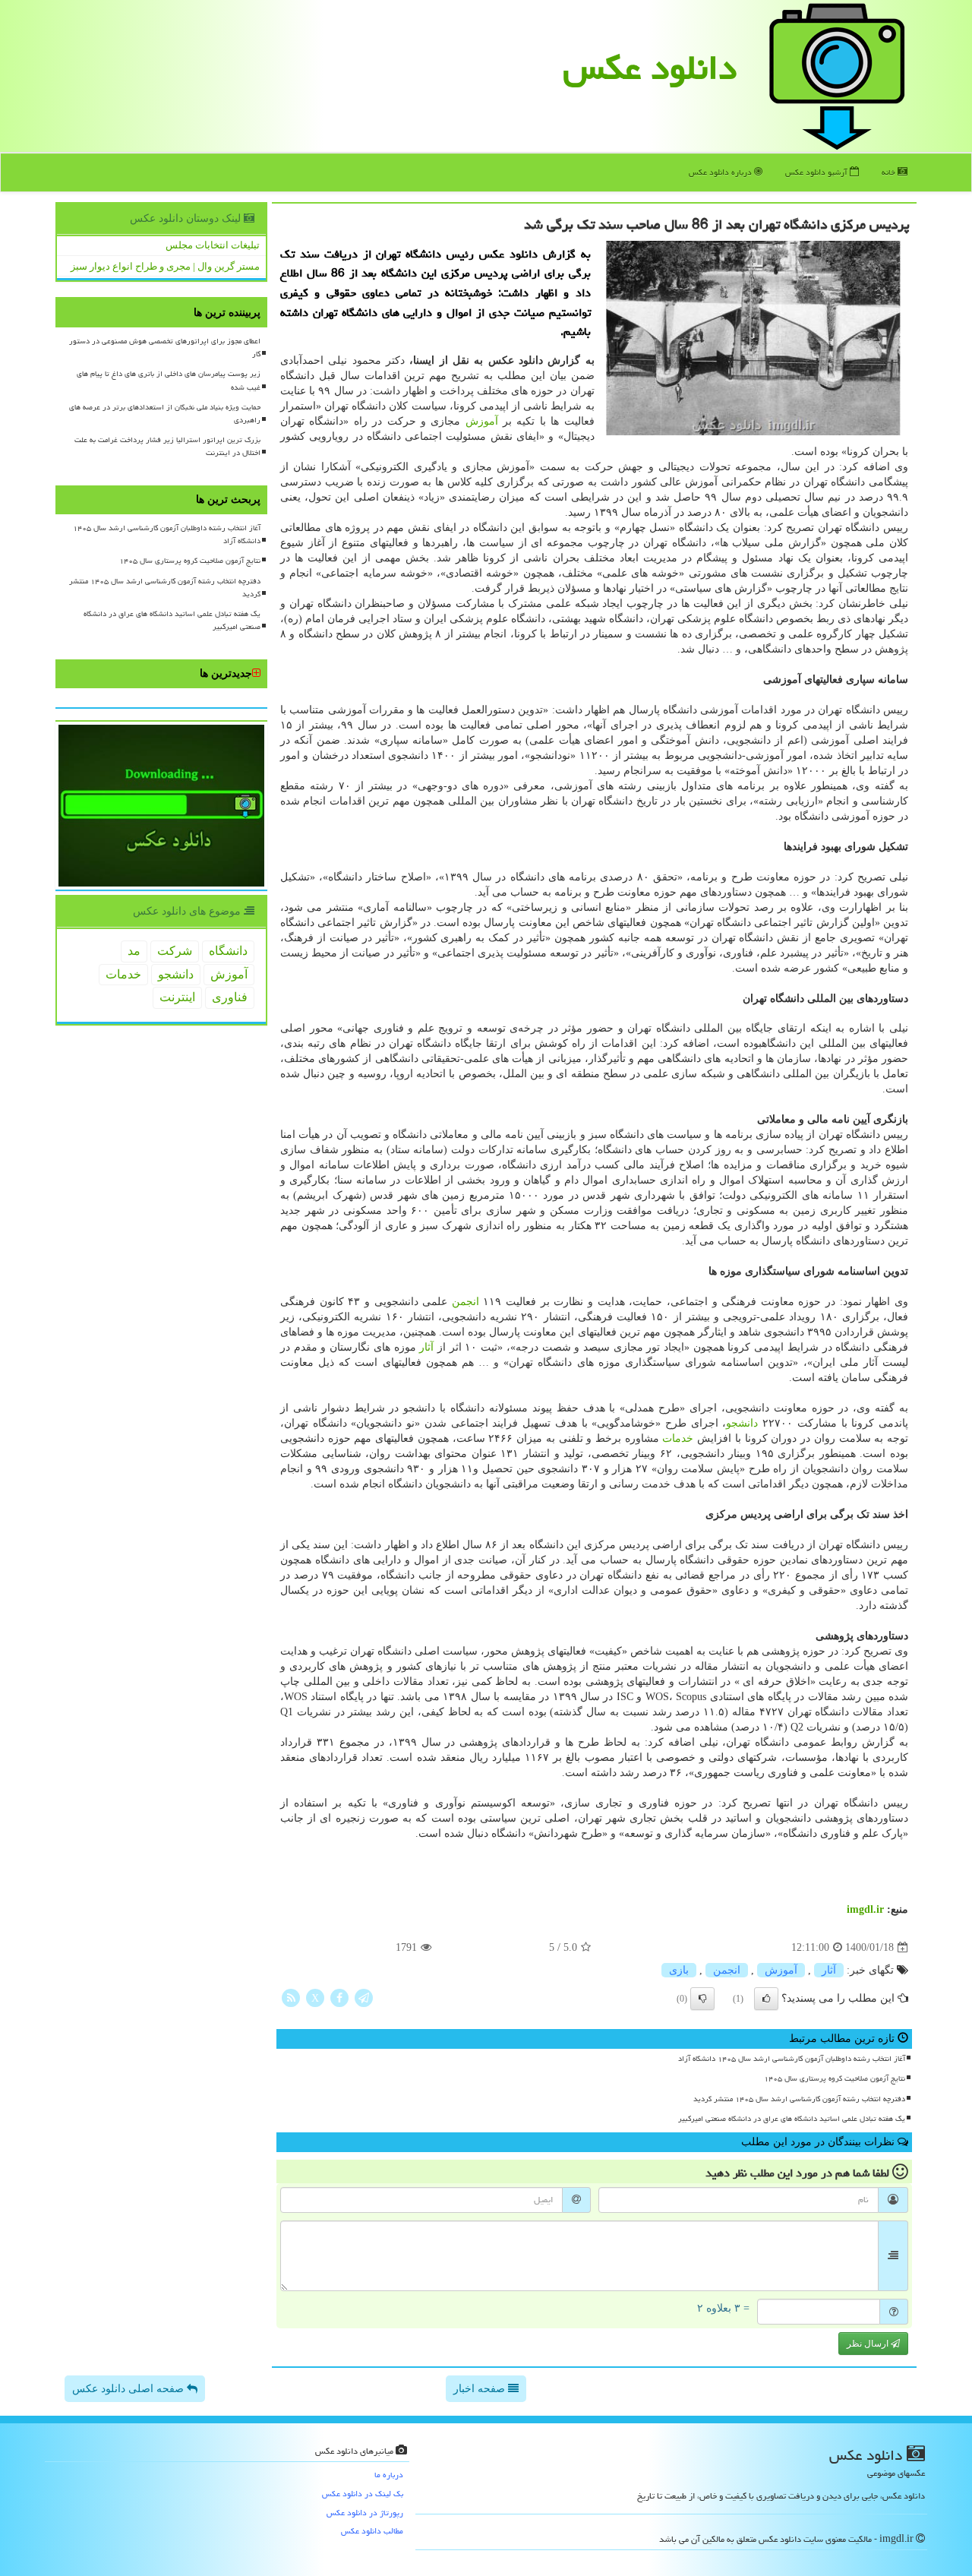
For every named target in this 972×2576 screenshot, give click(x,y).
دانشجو (742, 1423)
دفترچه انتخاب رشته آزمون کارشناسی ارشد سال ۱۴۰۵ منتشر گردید (799, 2099)
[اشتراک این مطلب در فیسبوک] (339, 1998)
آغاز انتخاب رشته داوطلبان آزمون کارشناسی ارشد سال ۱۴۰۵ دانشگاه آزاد (792, 2059)
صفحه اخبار (481, 2389)
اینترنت (177, 997)
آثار (426, 1347)
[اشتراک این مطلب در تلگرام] (364, 1998)
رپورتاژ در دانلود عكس (365, 2513)
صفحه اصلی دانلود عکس (129, 2389)
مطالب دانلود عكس (372, 2531)
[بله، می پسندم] (766, 1999)
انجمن (465, 1302)
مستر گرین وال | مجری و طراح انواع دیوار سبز (165, 266)
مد (134, 951)
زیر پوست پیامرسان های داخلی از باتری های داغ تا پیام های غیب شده (169, 380)
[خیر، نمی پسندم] (702, 1999)
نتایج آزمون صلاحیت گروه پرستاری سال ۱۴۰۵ (835, 2078)
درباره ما (389, 2475)
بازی (679, 1970)
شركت (175, 951)
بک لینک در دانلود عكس (363, 2494)
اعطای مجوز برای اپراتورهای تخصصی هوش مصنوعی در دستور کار (165, 348)
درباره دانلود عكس (721, 172)
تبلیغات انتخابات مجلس (213, 245)
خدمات (678, 1438)
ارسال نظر (869, 2344)
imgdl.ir (865, 1909)
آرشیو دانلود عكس (817, 172)
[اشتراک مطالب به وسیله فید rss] (291, 1998)
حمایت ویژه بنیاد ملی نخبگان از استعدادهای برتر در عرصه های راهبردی (165, 414)
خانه (890, 172)
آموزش (482, 421)
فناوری (230, 997)
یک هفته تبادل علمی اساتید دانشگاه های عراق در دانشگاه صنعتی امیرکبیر (792, 2119)
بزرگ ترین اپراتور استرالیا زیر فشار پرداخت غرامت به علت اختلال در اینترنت (167, 446)
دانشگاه (228, 951)
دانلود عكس (650, 68)
